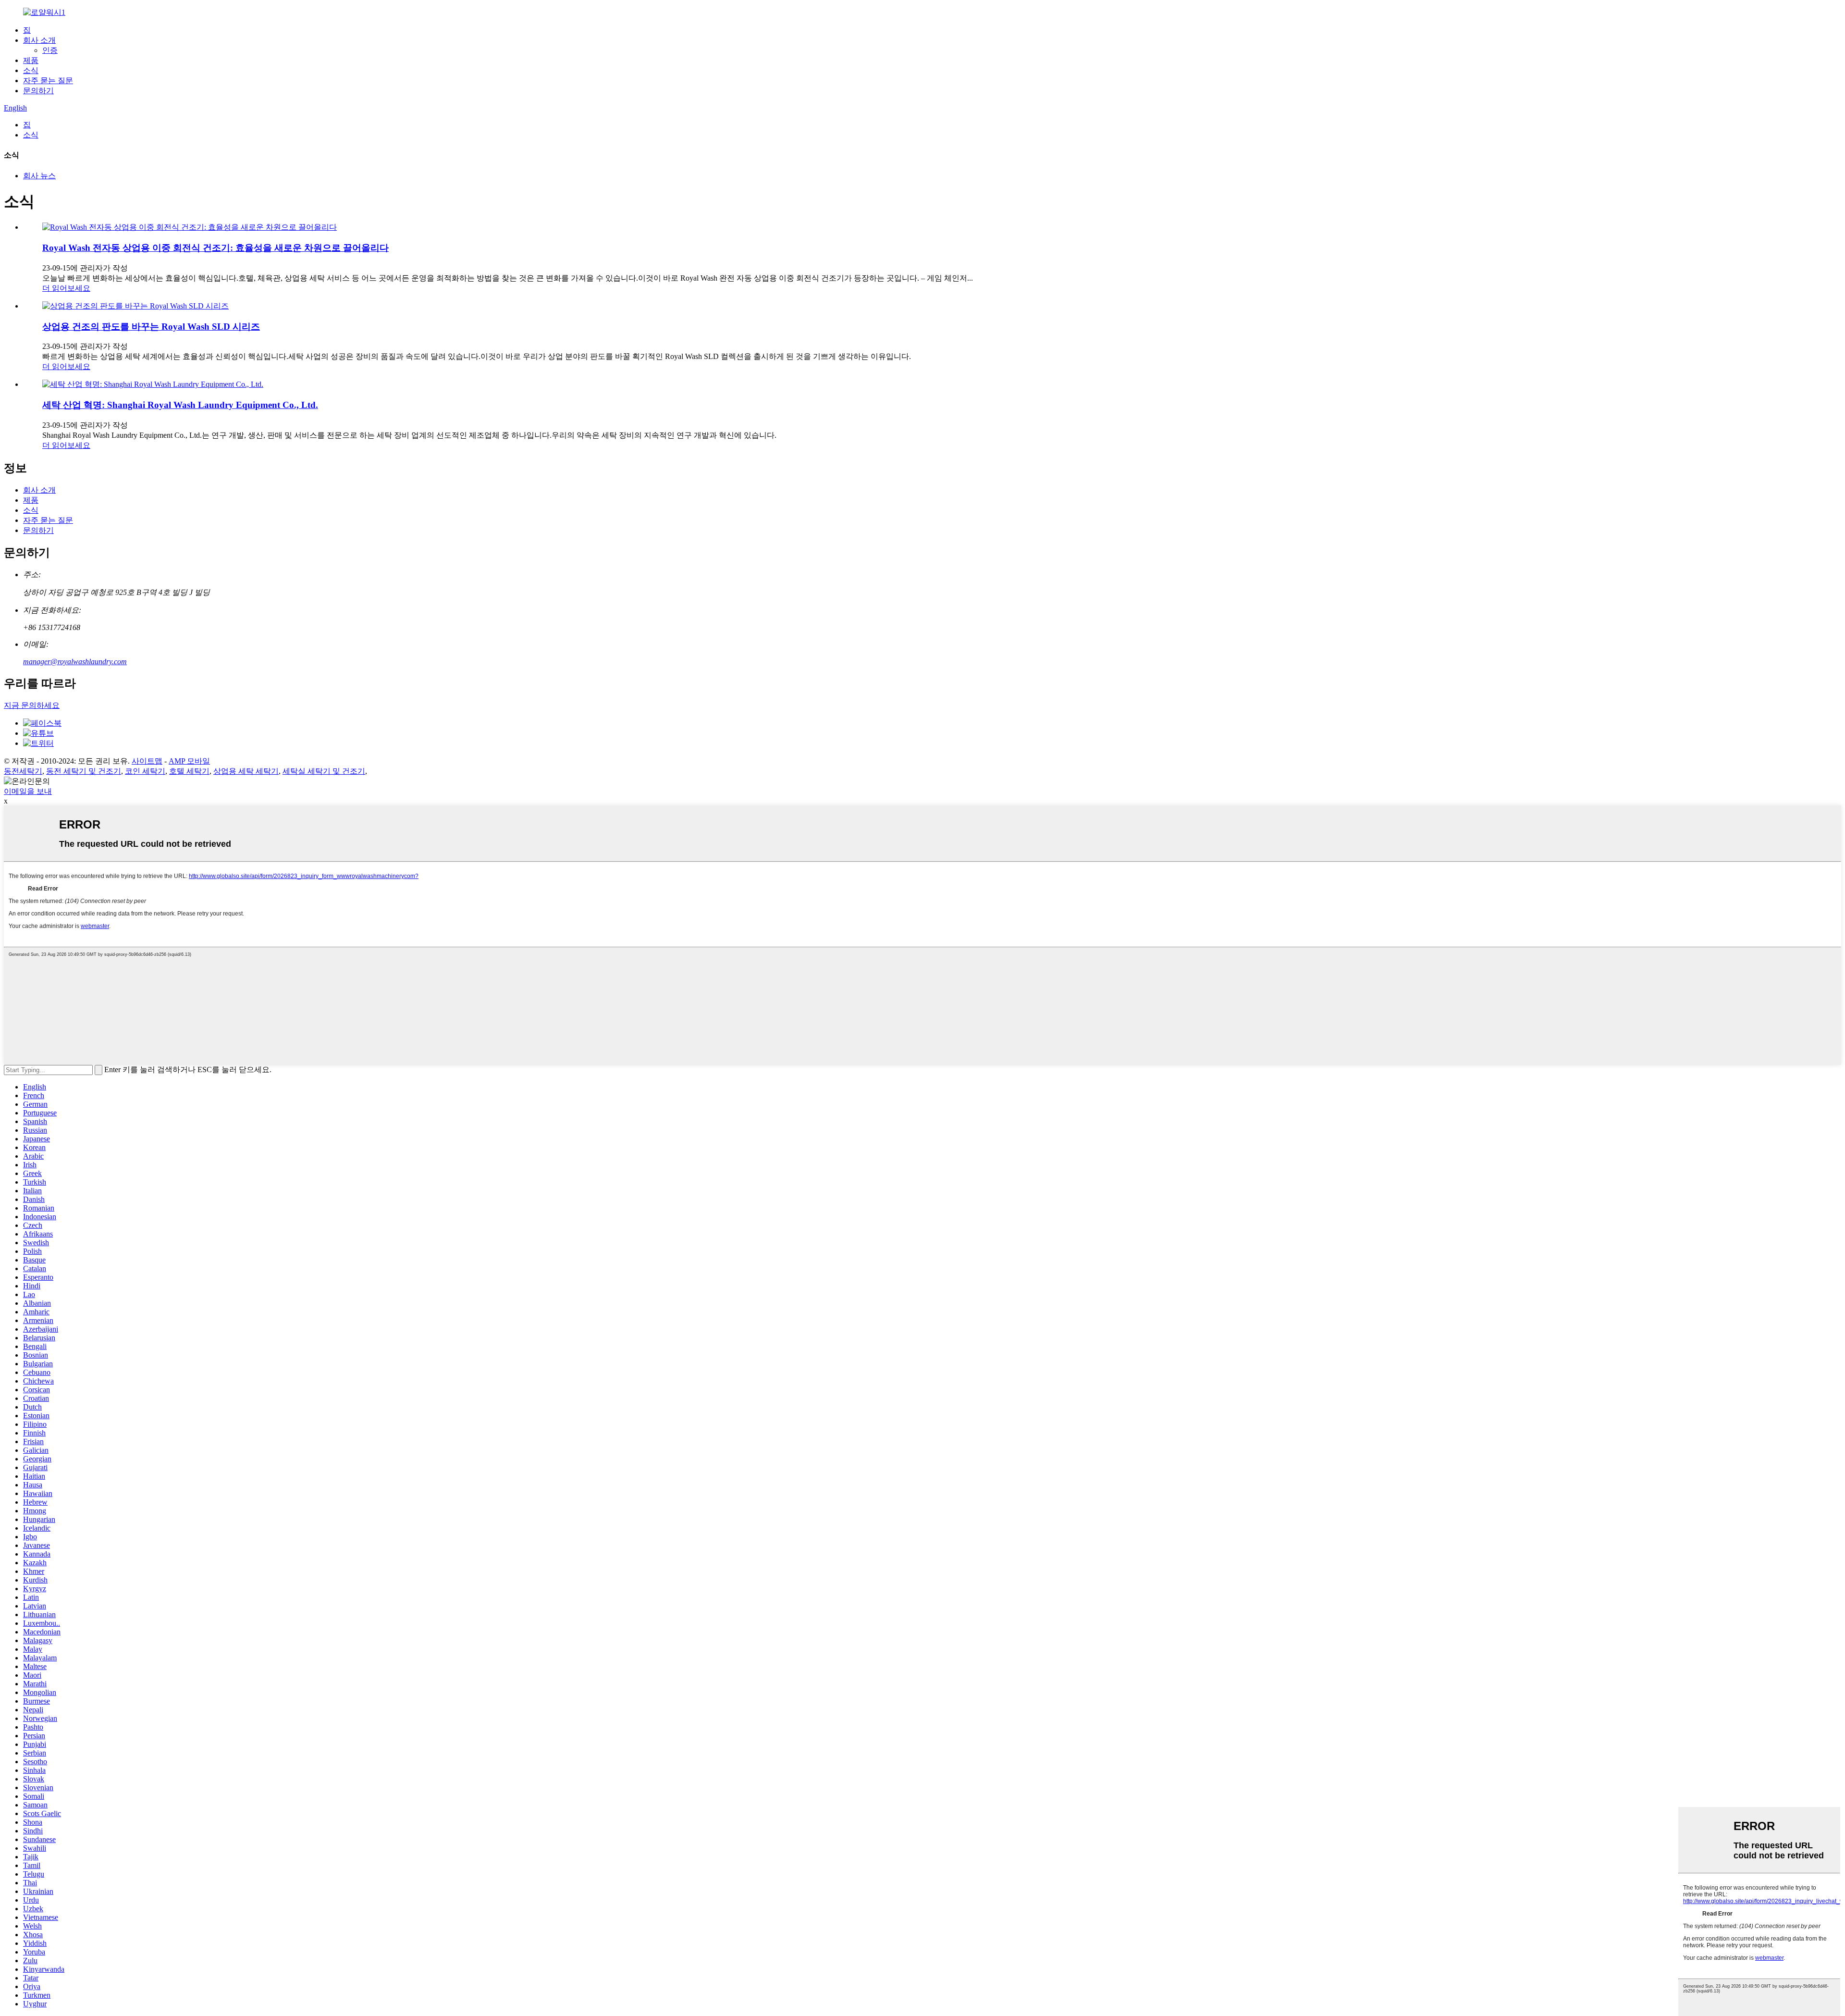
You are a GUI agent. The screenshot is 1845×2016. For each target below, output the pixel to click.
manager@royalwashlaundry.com (75, 662)
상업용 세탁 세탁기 (246, 771)
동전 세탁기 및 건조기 (84, 771)
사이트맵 (147, 761)
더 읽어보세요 (66, 288)
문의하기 (38, 91)
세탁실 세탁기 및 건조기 (324, 771)
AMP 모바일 (189, 761)
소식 (31, 70)
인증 (50, 50)
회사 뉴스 (39, 176)
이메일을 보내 (28, 791)
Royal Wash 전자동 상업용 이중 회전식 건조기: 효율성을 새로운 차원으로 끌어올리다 (215, 248)
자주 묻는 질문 (48, 80)
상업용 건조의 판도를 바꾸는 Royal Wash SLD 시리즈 (151, 327)
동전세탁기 (23, 771)
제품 (31, 60)
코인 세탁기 (145, 771)
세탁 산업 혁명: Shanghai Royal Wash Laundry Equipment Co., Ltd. (180, 405)
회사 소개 (39, 40)
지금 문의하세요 (32, 705)
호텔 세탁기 (189, 771)
